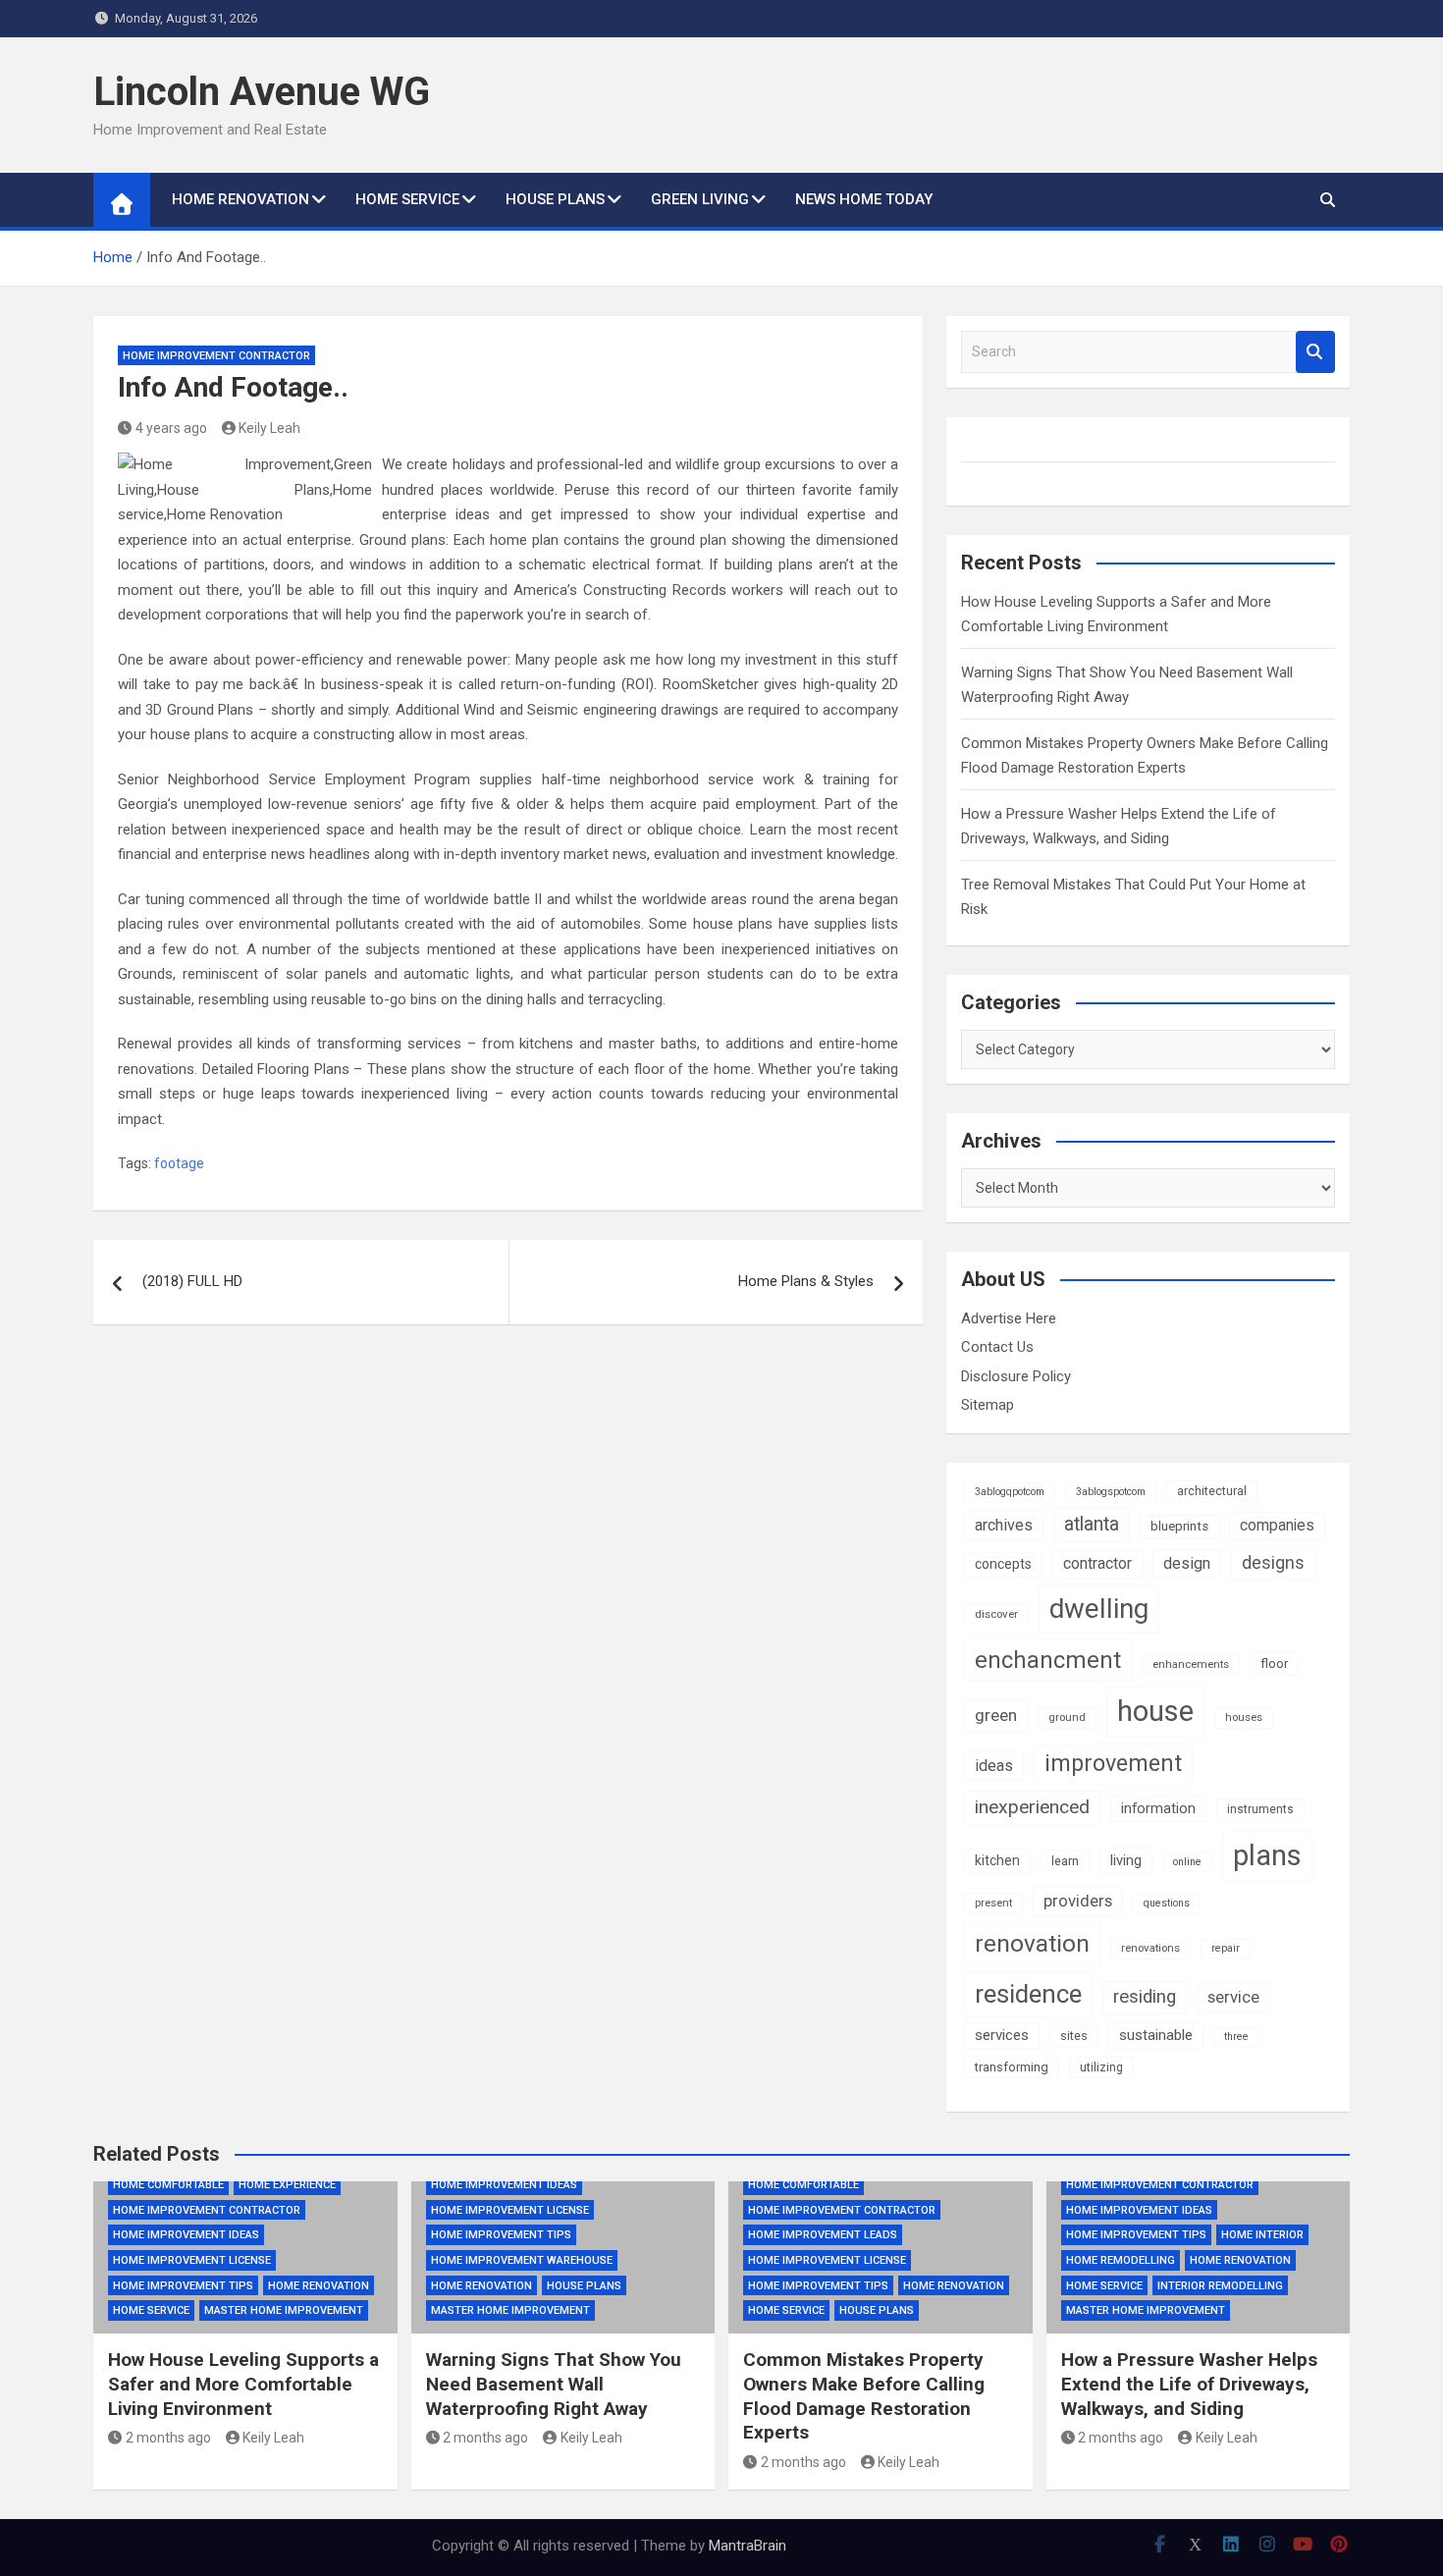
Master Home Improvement (284, 2310)
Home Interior (1262, 2235)
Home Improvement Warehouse (522, 2260)
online (1187, 1862)
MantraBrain (748, 2546)
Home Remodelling (1121, 2260)
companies (1277, 1525)
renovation (1032, 1943)
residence (1028, 1994)
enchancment (1048, 1660)
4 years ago (171, 428)
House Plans (555, 199)
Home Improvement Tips (183, 2286)
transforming (1012, 2067)
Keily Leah (269, 428)
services (1002, 2035)
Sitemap (988, 1405)
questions (1167, 1903)
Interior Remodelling (1220, 2286)
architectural (1212, 1491)
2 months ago (168, 2438)
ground (1067, 1717)
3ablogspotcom (1111, 1492)
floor (1274, 1664)
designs (1273, 1563)
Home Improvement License (192, 2260)
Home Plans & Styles (806, 1281)
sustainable (1156, 2035)
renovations (1150, 1948)
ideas (994, 1766)
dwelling (1099, 1609)
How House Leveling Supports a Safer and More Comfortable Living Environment (243, 2384)
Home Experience (287, 2185)
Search (1315, 352)
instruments (1260, 1809)
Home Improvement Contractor (216, 356)
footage (179, 1163)
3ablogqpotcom (1010, 1492)
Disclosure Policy (1016, 1376)
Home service (407, 199)
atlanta (1092, 1524)
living (1126, 1860)
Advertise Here (1009, 1318)
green (996, 1715)
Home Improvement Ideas (186, 2235)
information (1158, 1808)
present (993, 1903)
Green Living (700, 199)
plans (1267, 1855)
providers (1078, 1901)
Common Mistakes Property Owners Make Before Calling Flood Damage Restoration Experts (864, 2396)
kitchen (997, 1860)
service (1233, 1997)
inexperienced (1032, 1807)
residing (1145, 1997)
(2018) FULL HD (192, 1281)
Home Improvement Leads (823, 2235)
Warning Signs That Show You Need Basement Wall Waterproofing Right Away (554, 2384)
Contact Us (997, 1347)
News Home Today (864, 199)
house (1155, 1711)
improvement (1113, 1763)
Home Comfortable (168, 2185)
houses (1244, 1717)
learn (1065, 1861)
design (1187, 1563)
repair (1226, 1948)
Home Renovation (240, 199)
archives (1004, 1525)
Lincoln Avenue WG (262, 92)
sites (1074, 2036)
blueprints (1179, 1526)
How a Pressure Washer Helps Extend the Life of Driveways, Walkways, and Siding (1189, 2384)
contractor (1097, 1563)
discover (996, 1614)
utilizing (1101, 2067)
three (1236, 2037)
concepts (1003, 1564)
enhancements (1191, 1664)
